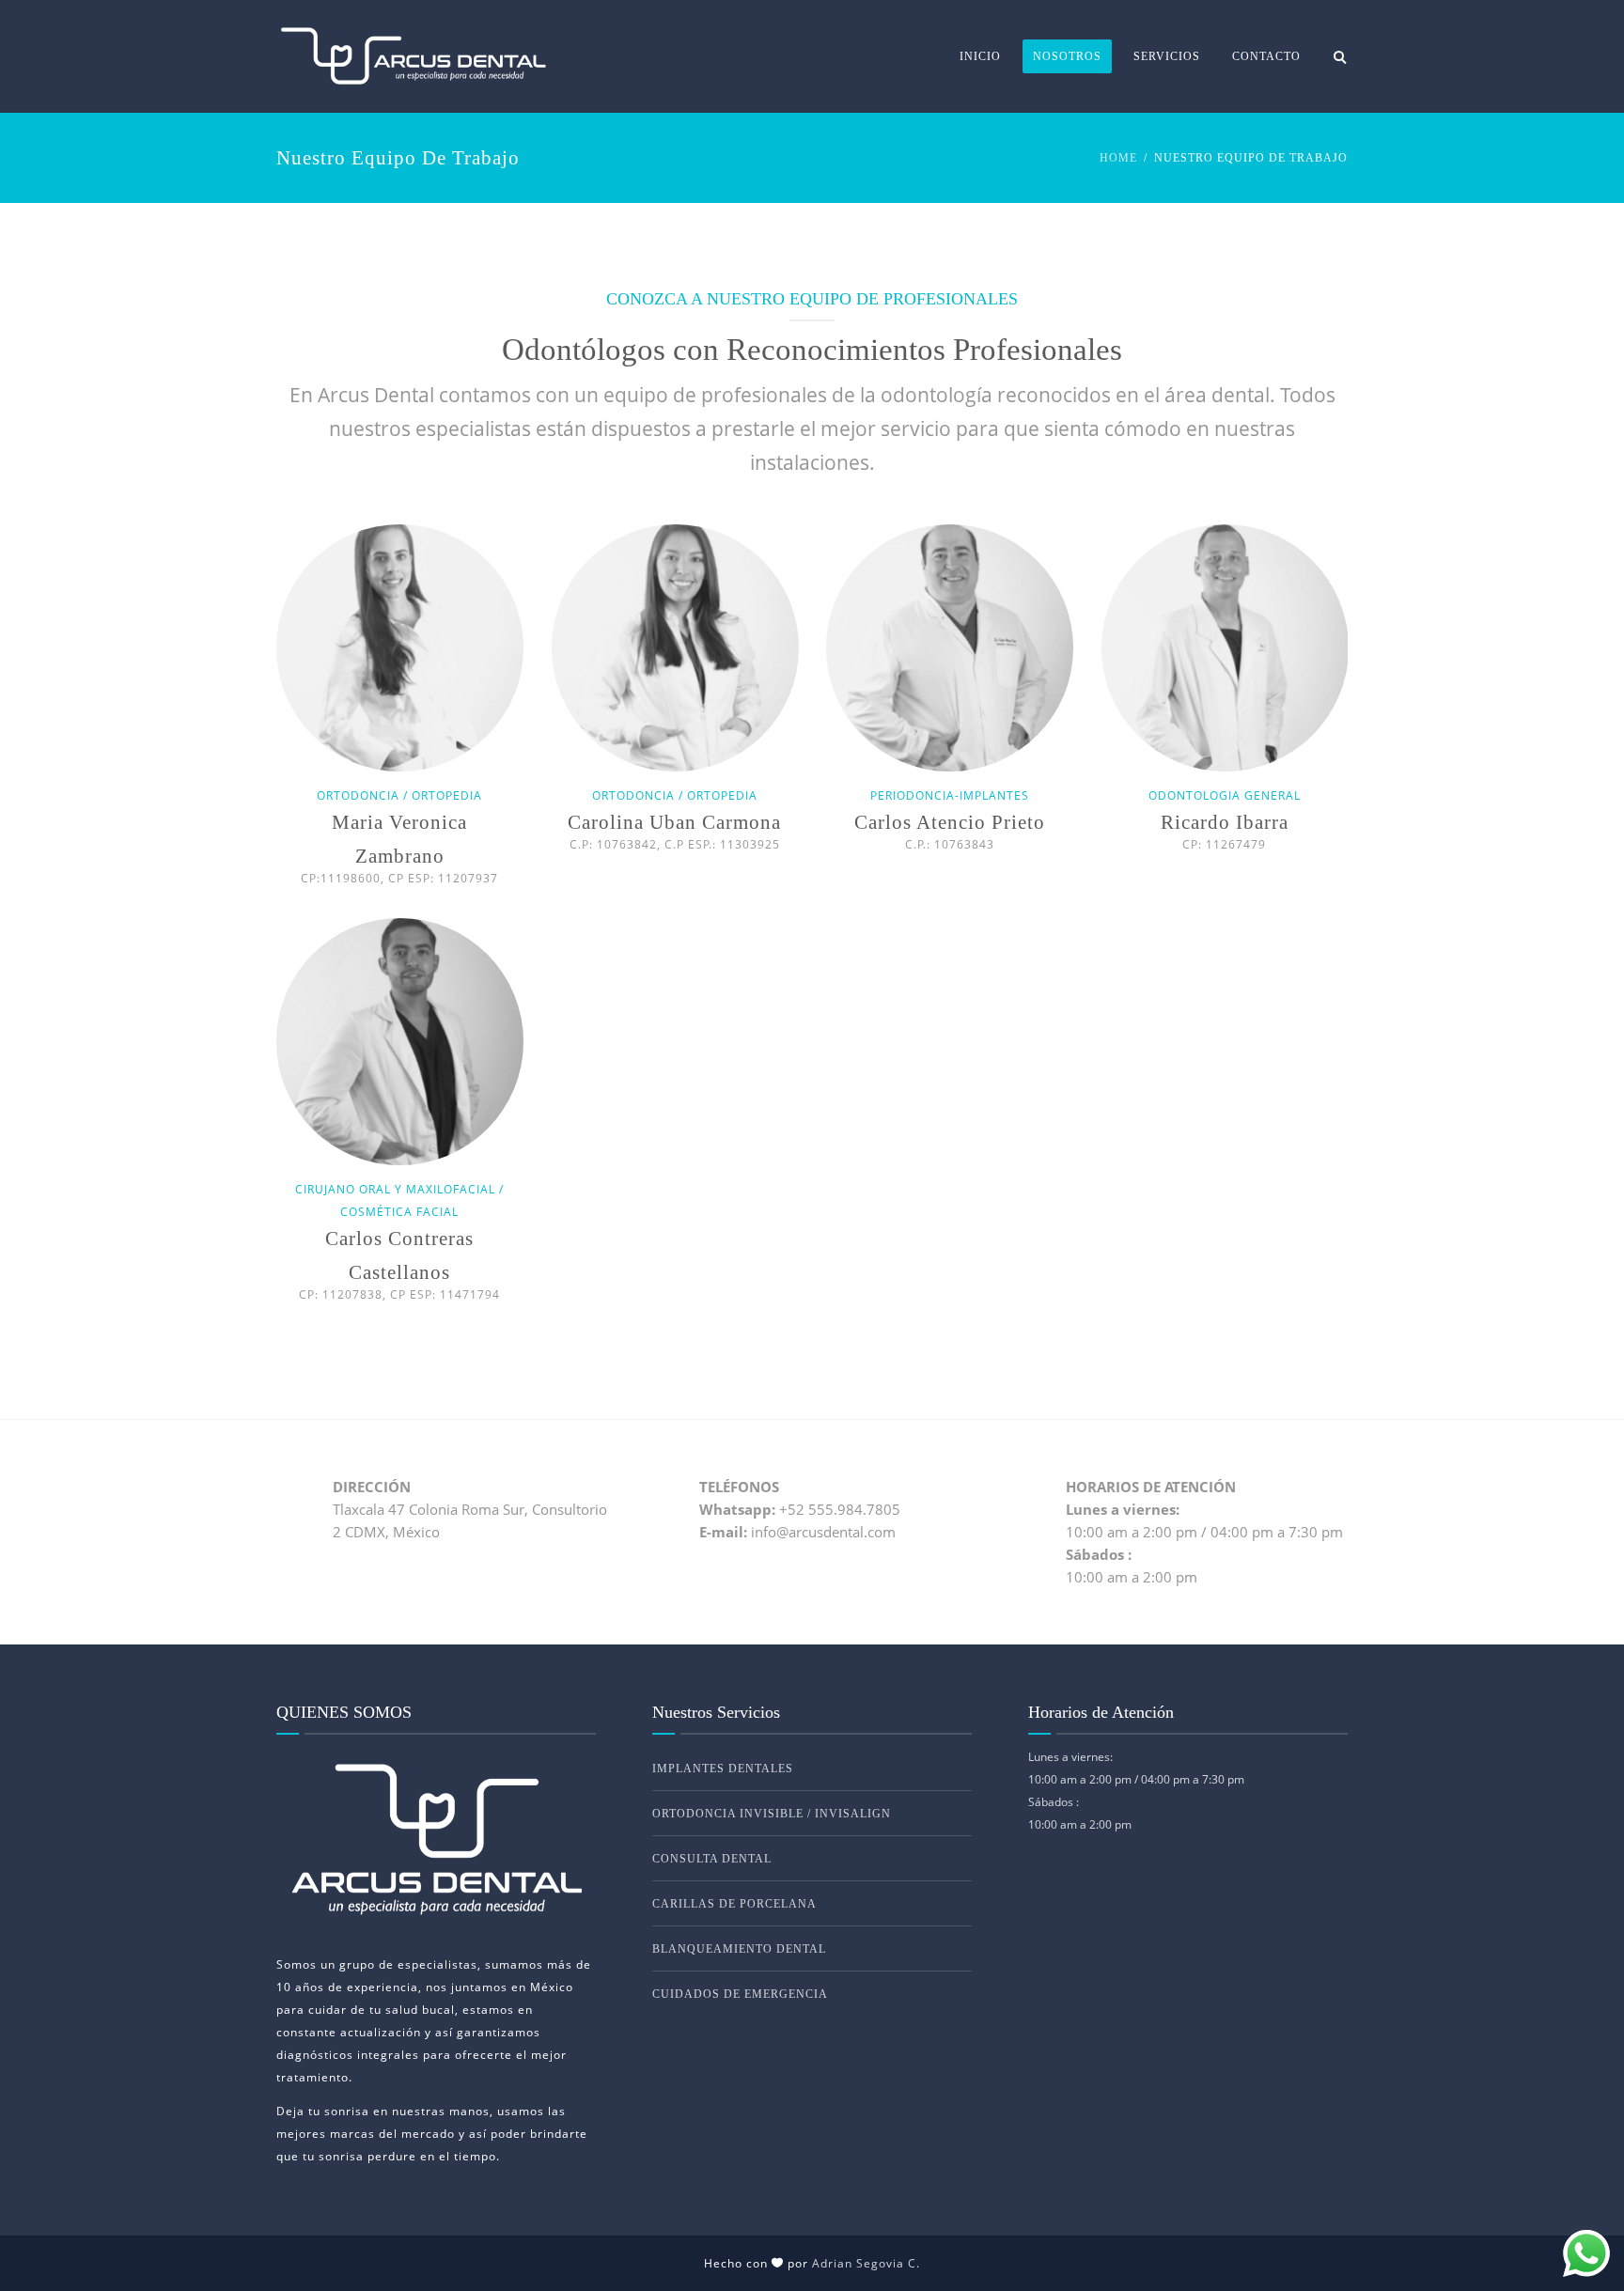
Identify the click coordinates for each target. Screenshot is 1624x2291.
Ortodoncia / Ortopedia (399, 795)
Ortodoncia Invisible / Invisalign (772, 1814)
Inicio (980, 56)
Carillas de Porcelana (734, 1904)
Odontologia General (1225, 795)
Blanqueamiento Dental (739, 1949)
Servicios (1167, 56)
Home (1118, 158)
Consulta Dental (712, 1859)
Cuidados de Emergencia (740, 1994)
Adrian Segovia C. (866, 2263)
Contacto (1266, 56)
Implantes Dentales (723, 1769)
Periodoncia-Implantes (950, 795)
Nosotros (1067, 56)
